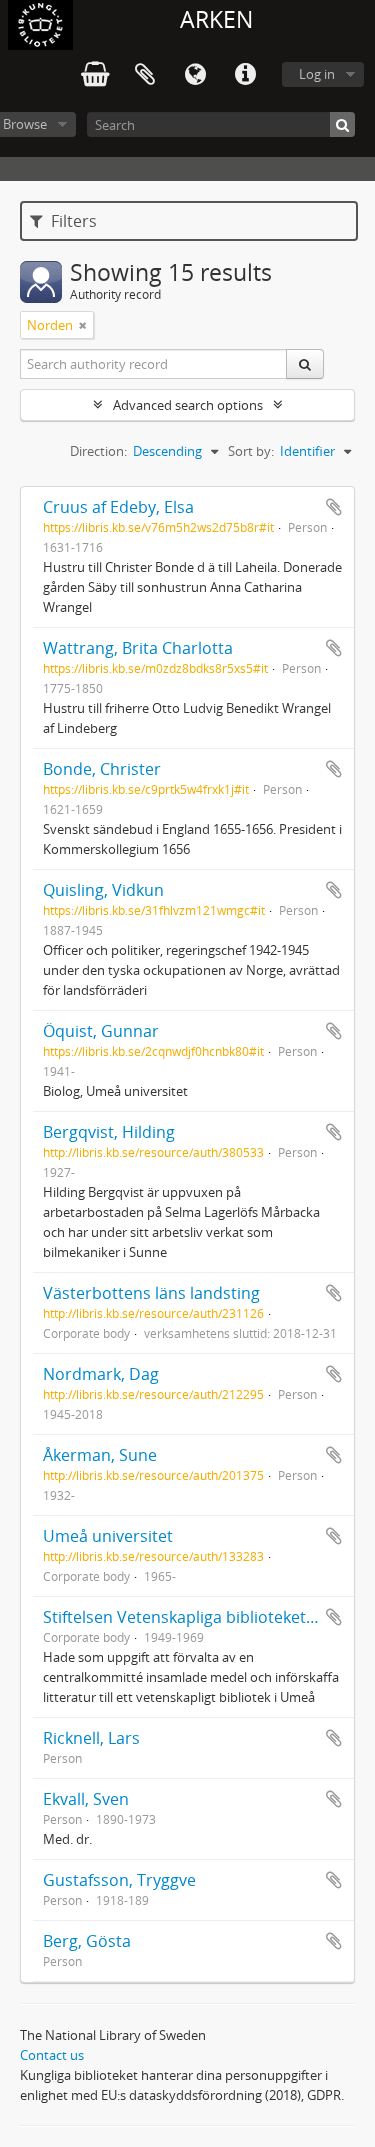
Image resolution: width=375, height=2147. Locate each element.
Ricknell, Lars (91, 1738)
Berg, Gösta (87, 1941)
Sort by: (251, 451)
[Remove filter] (83, 325)
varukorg (95, 75)
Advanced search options (188, 405)
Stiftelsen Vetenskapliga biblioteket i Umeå (203, 1617)
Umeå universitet (108, 1536)
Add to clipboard (334, 507)
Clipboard (145, 75)
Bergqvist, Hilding (109, 1132)
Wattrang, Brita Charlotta (138, 648)
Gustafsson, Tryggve (119, 1880)
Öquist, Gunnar (101, 1031)
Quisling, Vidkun (103, 890)
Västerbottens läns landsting (151, 1293)
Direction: (98, 451)
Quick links (245, 75)
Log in (317, 74)
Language (195, 75)
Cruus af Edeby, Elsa (118, 507)
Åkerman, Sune (100, 1455)
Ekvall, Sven (86, 1799)
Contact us (52, 2055)
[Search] (342, 124)
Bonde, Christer (102, 769)
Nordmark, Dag (101, 1374)
